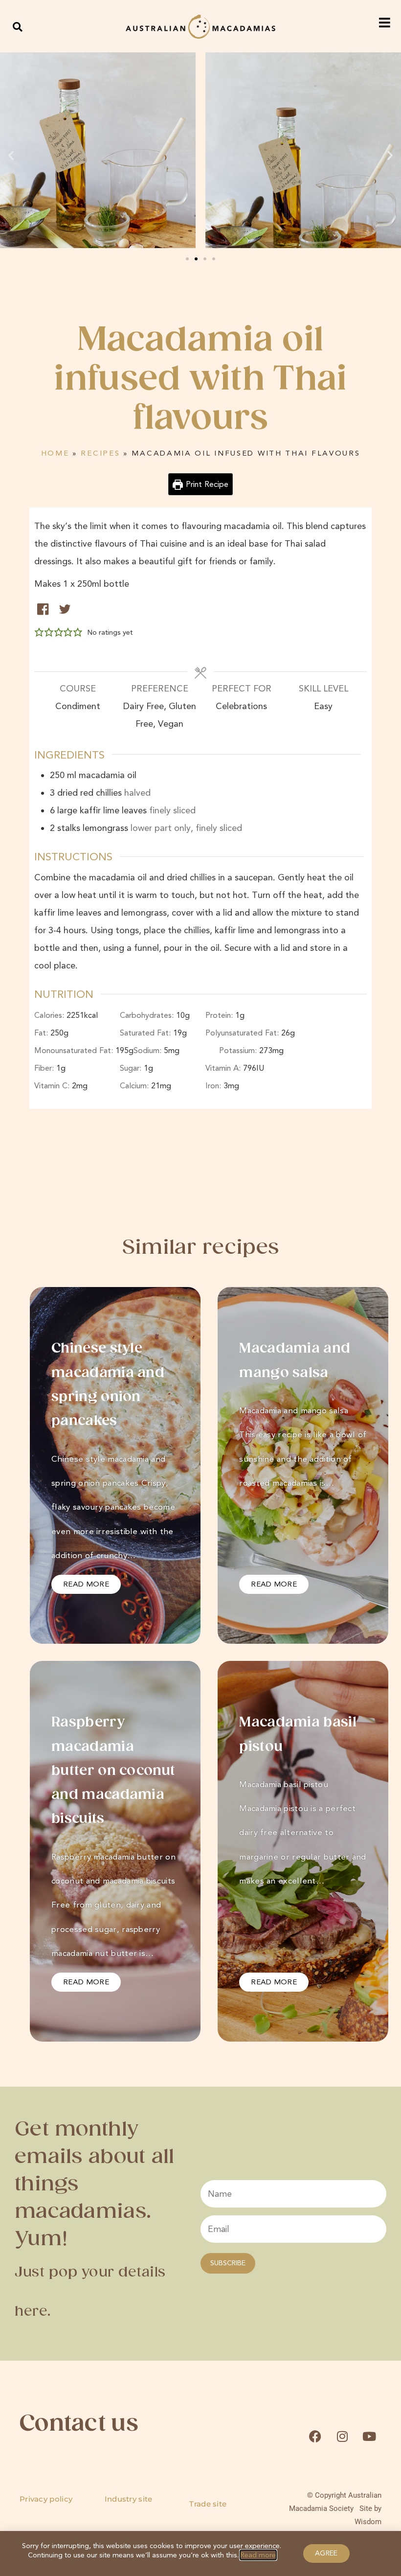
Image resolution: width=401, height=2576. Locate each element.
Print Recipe (206, 484)
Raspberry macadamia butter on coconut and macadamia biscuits (113, 1771)
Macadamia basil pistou (298, 1735)
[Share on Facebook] (43, 609)
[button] (18, 27)
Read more (258, 2555)
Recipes (100, 453)
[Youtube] (369, 2436)
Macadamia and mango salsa (295, 1361)
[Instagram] (342, 2436)
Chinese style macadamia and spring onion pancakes (108, 1385)
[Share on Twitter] (65, 609)
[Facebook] (315, 2436)
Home (55, 453)
